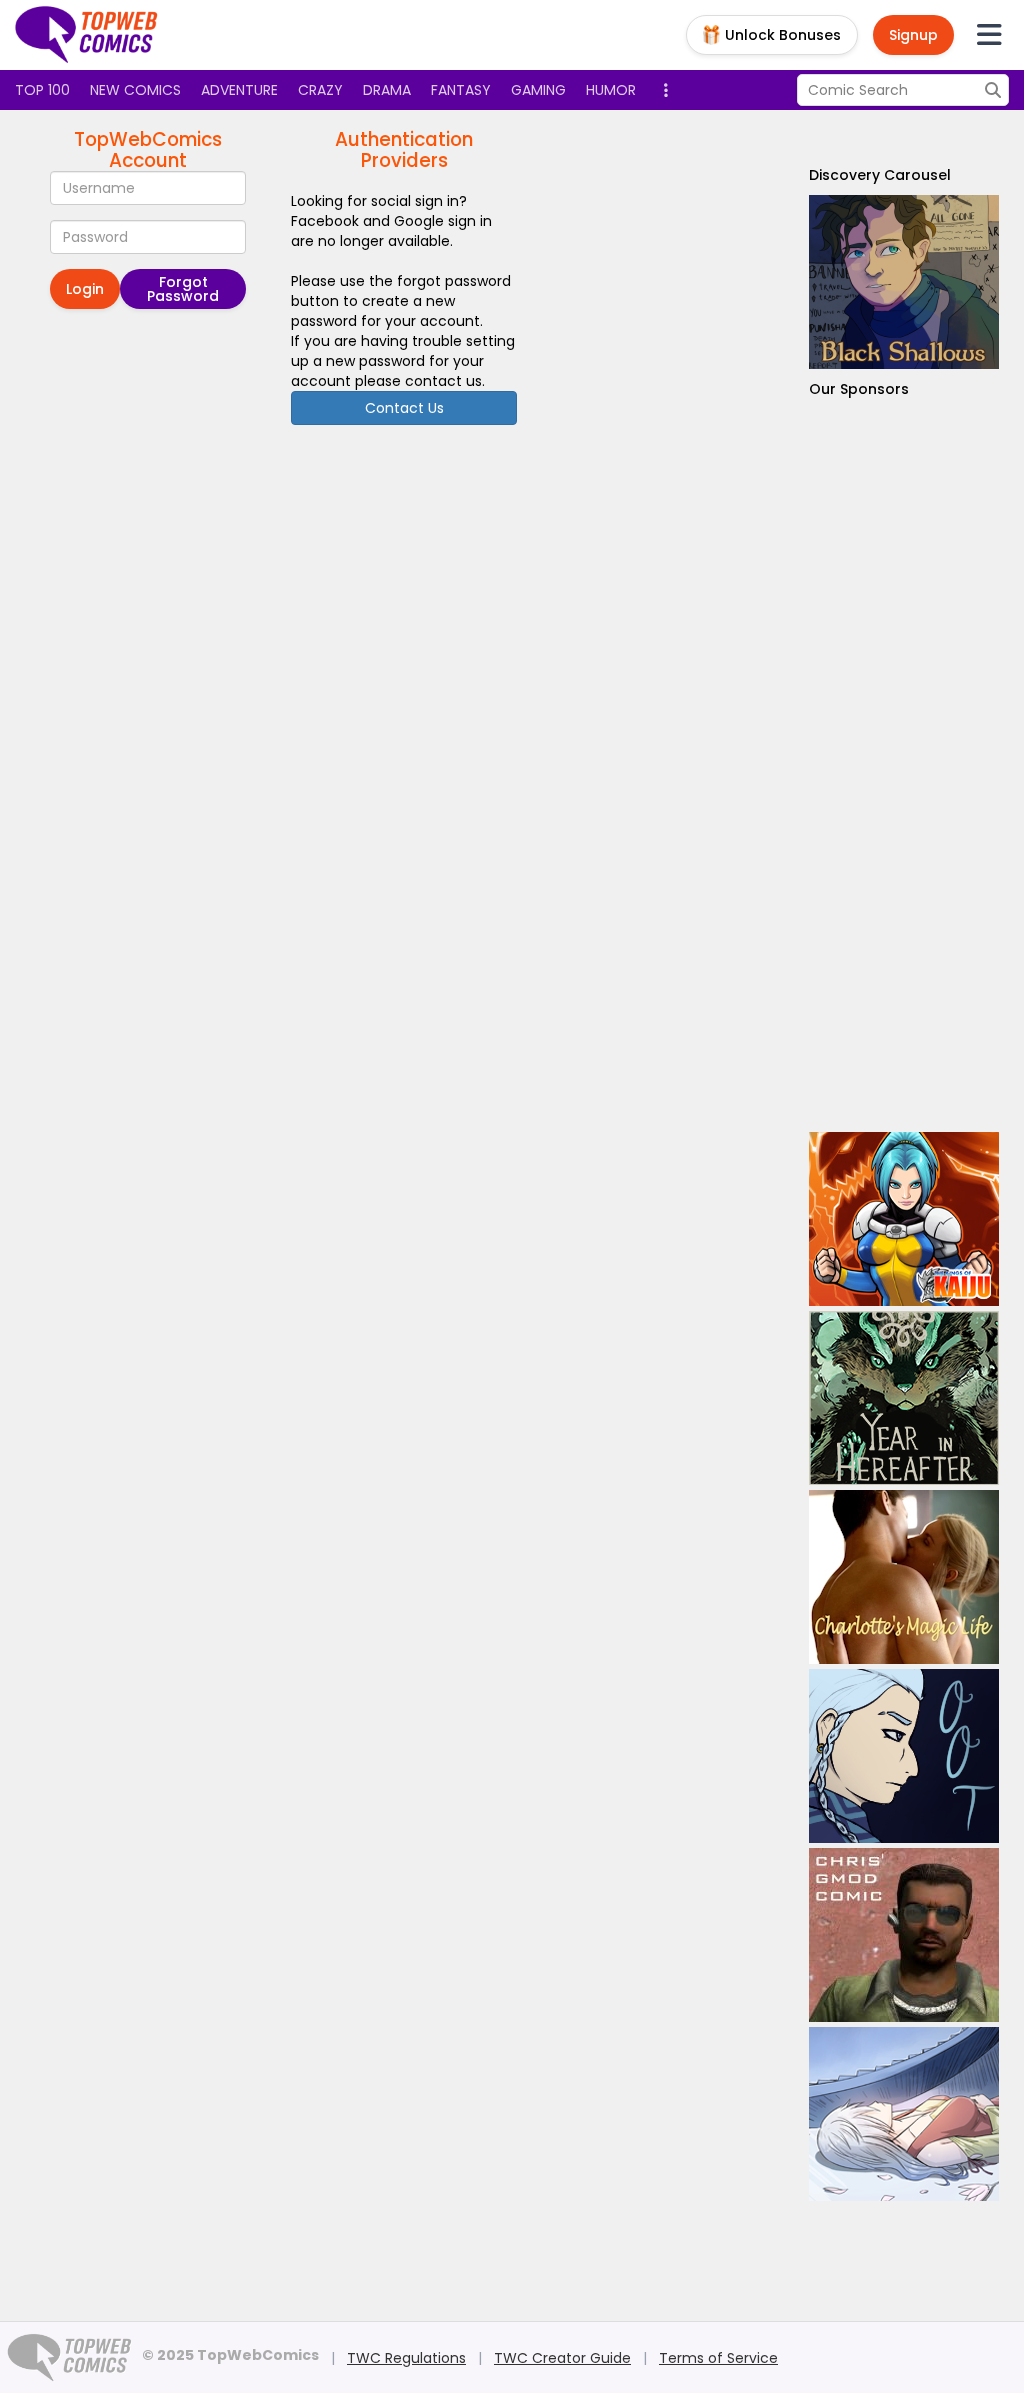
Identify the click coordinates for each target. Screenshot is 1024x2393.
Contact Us (404, 408)
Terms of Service (718, 2358)
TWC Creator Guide (562, 2358)
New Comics (135, 90)
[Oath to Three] (904, 1756)
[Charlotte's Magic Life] (904, 1577)
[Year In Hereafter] (904, 1398)
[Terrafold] (904, 282)
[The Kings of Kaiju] (904, 1219)
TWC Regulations (406, 2358)
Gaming (538, 90)
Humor (611, 90)
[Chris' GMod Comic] (904, 1935)
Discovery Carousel (880, 175)
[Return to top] (87, 35)
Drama (387, 90)
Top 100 (42, 90)
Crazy (320, 90)
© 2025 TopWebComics (230, 2355)
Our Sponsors (859, 389)
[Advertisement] (904, 765)
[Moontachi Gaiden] (904, 2114)
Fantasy (461, 90)
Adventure (239, 90)
